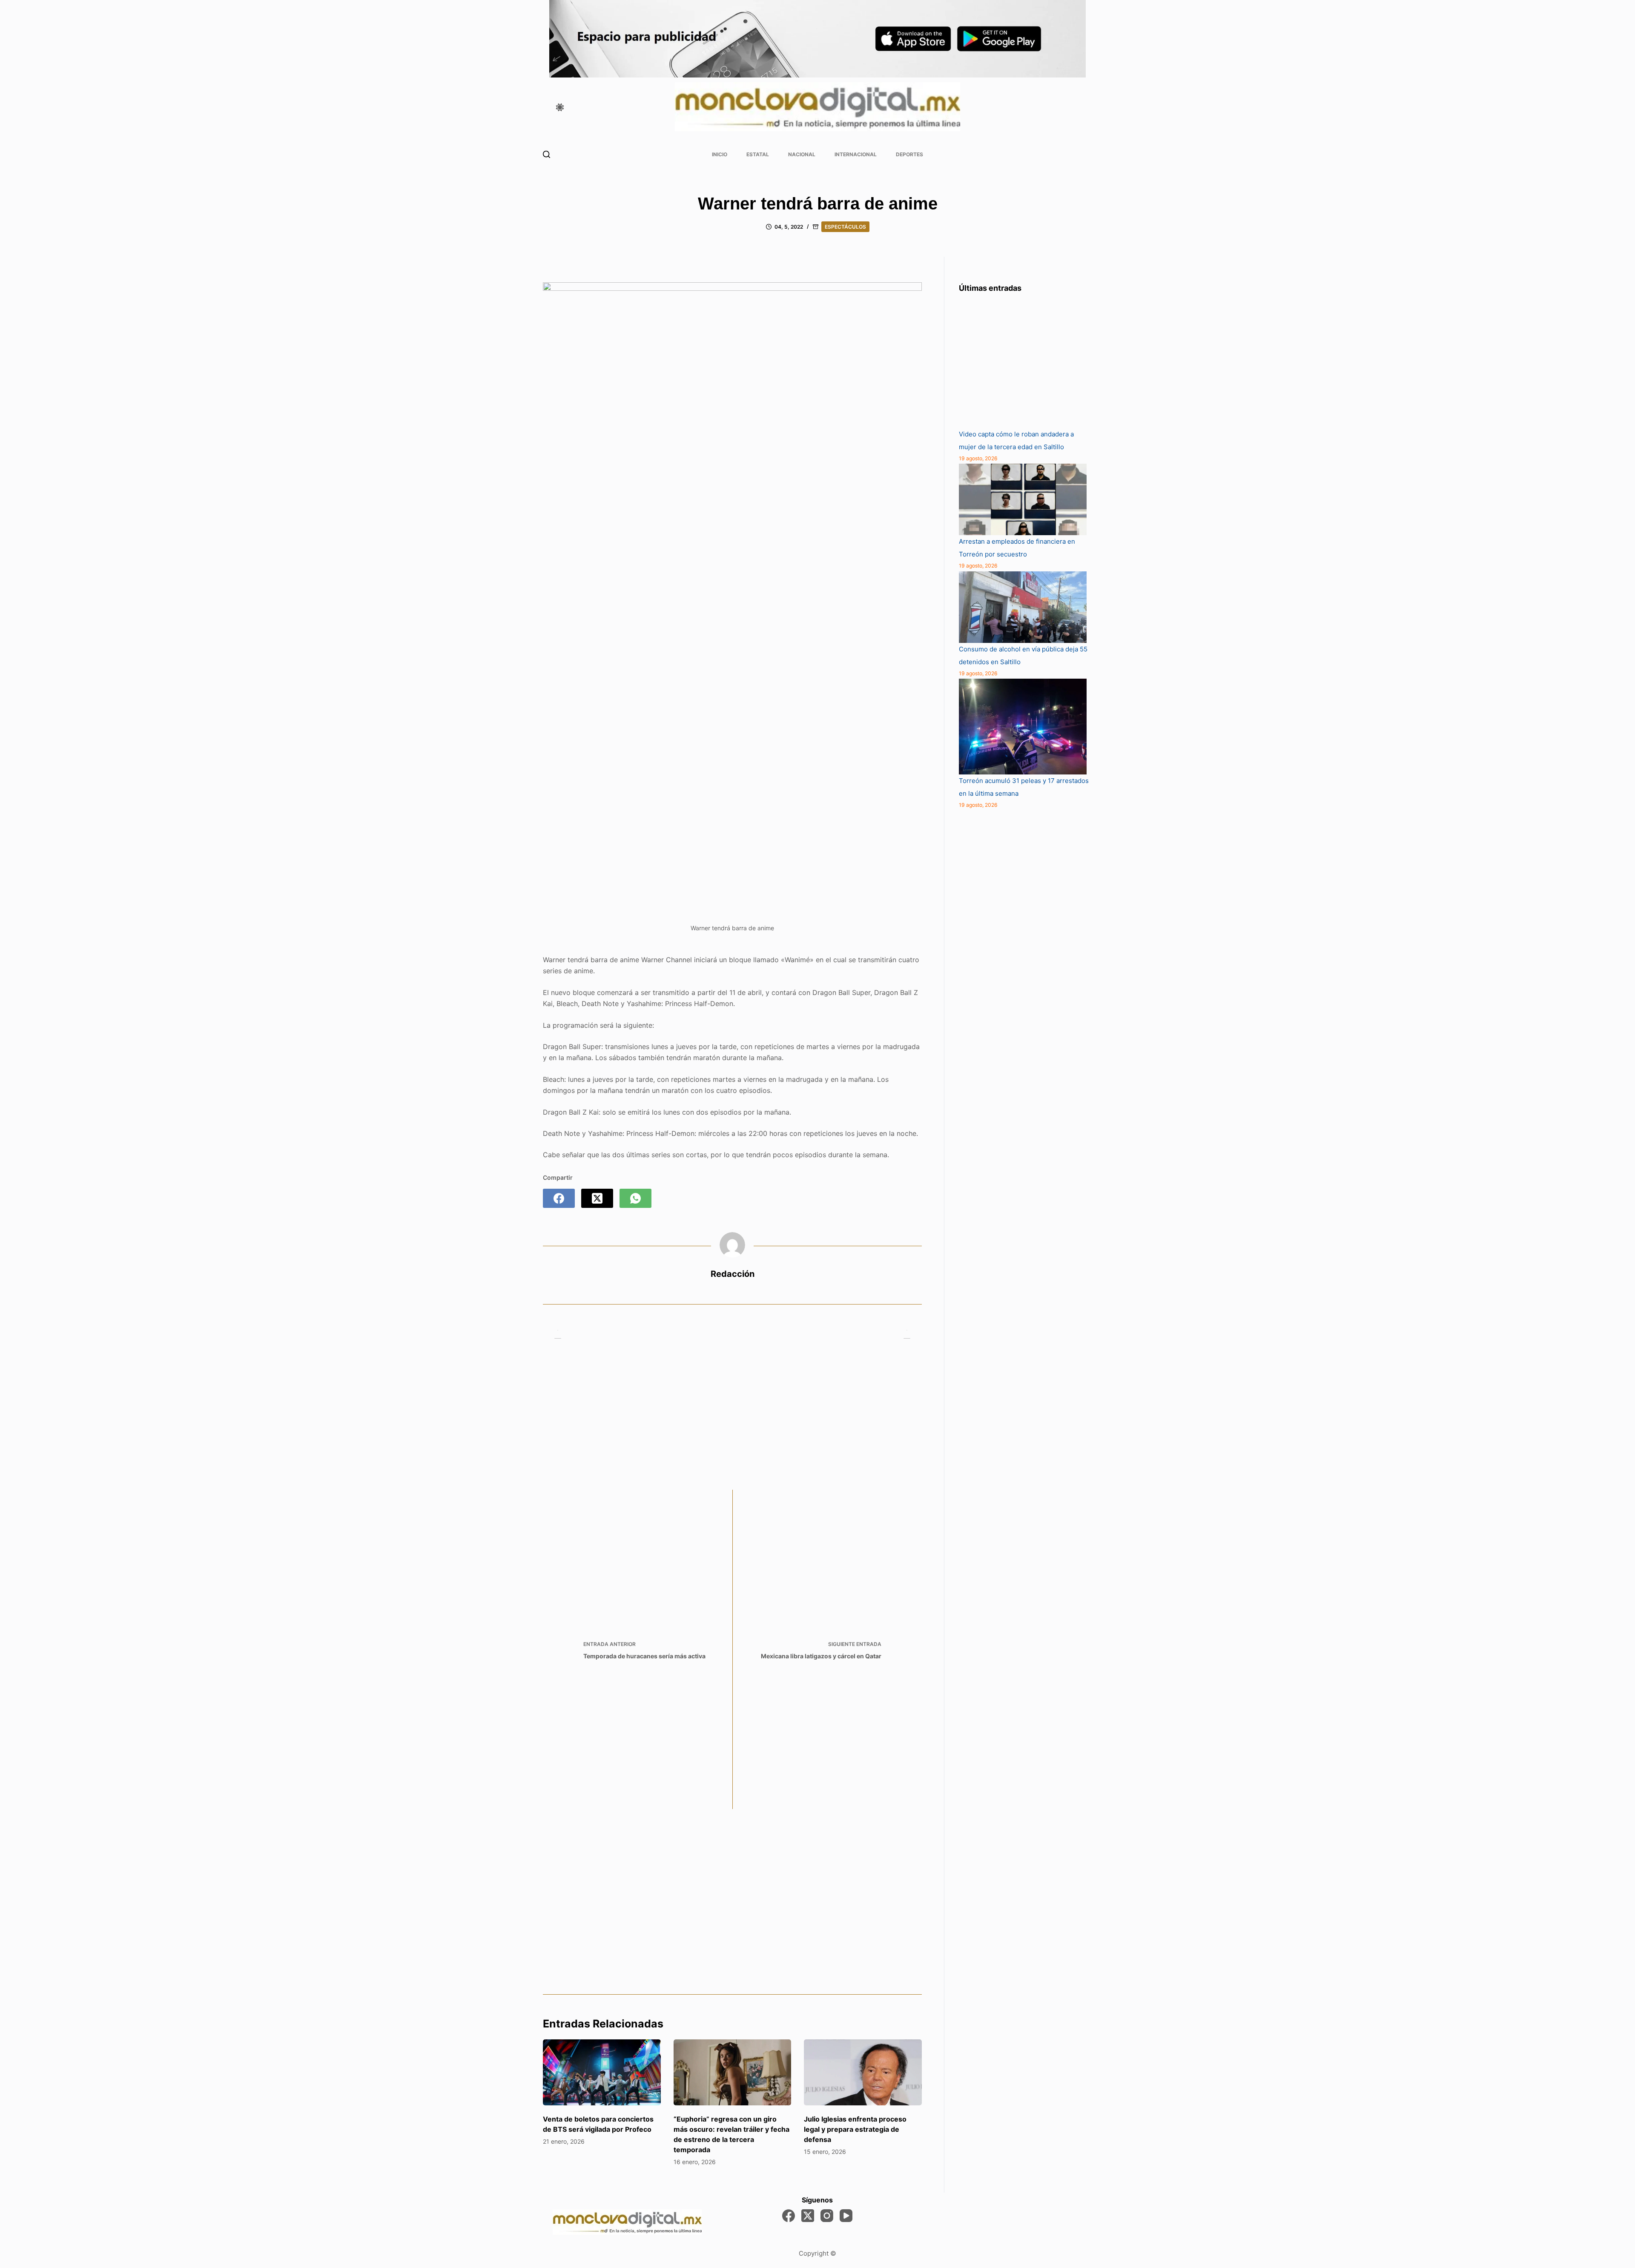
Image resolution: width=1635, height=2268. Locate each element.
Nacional (802, 154)
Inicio (720, 154)
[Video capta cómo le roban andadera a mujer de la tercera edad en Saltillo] (1023, 364)
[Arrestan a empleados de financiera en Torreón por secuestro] (1023, 499)
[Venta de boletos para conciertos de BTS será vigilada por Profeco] (602, 2073)
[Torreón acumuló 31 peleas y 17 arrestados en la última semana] (1023, 727)
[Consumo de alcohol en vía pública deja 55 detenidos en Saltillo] (1023, 607)
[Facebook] (559, 1198)
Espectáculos (845, 227)
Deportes (909, 154)
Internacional (856, 154)
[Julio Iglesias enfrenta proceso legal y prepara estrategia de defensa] (863, 2073)
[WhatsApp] (635, 1198)
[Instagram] (827, 2216)
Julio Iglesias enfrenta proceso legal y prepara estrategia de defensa (855, 2129)
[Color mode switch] (560, 107)
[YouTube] (846, 2216)
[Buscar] (546, 154)
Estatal (758, 154)
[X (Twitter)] (597, 1198)
